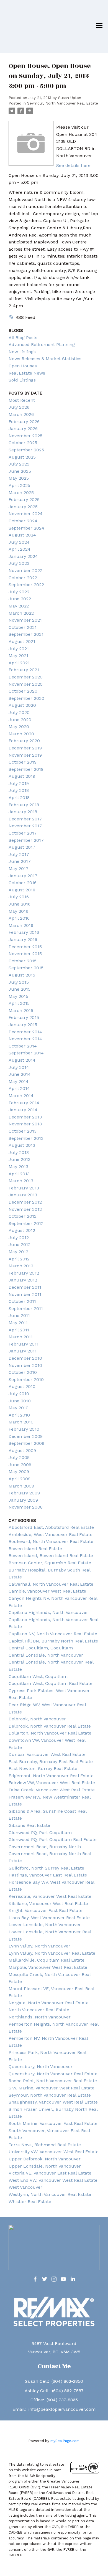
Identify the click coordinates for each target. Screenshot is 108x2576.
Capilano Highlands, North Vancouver (48, 1612)
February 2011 (24, 1344)
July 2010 (19, 1394)
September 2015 (26, 968)
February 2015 (24, 1017)
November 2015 (25, 954)
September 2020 (26, 698)
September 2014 (26, 1053)
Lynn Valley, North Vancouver (39, 1946)
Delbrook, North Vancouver (37, 1719)
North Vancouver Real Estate (39, 2010)
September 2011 (26, 1309)
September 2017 (26, 840)
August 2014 (22, 1060)
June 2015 (20, 989)
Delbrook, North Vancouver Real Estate (50, 1726)
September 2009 (26, 1443)
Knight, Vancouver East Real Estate (46, 1910)
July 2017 (19, 854)
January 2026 (23, 429)
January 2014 (23, 1110)
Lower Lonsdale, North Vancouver (45, 1925)
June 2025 (20, 471)
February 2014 (24, 1103)
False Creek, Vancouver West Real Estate (52, 1790)
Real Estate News (27, 373)
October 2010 (23, 1372)
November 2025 (25, 436)
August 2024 (22, 535)
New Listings (22, 352)
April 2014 (19, 1088)
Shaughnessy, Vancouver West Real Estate (53, 2102)
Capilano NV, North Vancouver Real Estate (53, 1634)
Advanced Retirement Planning (42, 344)
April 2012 (19, 1259)
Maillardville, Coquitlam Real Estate (47, 1960)
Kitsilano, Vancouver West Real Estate (48, 1904)
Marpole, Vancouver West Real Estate (48, 1967)
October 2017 (23, 833)
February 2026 (24, 422)
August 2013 (22, 1145)
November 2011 (25, 1294)
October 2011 (22, 1301)
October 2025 (23, 443)
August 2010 (22, 1386)
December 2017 (25, 819)
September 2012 (26, 1223)
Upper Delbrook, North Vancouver (45, 2159)
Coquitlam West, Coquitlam (38, 1676)
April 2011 (19, 1330)
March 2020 (21, 734)
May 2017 (19, 869)
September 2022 (26, 585)
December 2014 (25, 1032)
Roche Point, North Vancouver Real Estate (53, 2081)
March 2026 (21, 414)
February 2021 (24, 670)
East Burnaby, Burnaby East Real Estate (51, 1762)
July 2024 (19, 542)
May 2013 (18, 1167)
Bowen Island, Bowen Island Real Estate (51, 1556)
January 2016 (23, 939)
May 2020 (19, 727)
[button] (35, 2279)
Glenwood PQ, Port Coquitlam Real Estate (53, 1839)
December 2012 (25, 1202)
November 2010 (25, 1365)
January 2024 (23, 556)
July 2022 (19, 592)
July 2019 (19, 783)
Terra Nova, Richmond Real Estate (45, 2145)
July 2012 (19, 1238)
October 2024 (23, 521)
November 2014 (25, 1039)
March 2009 (21, 1486)
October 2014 (23, 1046)
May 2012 (18, 1252)
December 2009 (26, 1436)
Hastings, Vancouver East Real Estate (48, 1875)
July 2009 (19, 1457)
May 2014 (19, 1081)
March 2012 (21, 1266)
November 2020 (26, 684)
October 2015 (23, 961)
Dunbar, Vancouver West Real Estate (47, 1754)
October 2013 (23, 1131)
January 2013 (23, 1195)
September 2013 (26, 1138)
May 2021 (18, 656)
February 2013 (24, 1188)
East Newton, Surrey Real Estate (43, 1768)
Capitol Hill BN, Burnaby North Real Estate (53, 1641)
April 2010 (19, 1415)
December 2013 (25, 1117)
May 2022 (19, 606)
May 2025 (19, 478)
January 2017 (23, 876)
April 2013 (19, 1174)
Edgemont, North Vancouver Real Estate (51, 1776)
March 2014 (21, 1096)
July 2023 (19, 563)
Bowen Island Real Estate (35, 1549)
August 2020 (22, 705)
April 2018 (19, 798)
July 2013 (19, 1152)
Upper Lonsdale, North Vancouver (45, 2166)
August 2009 (22, 1450)
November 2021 (25, 620)
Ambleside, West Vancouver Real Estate (51, 1534)
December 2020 (26, 677)
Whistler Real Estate (30, 2202)
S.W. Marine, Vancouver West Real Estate (52, 2088)
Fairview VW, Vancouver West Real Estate (52, 1783)
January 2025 (23, 507)
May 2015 (18, 996)
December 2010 (25, 1358)
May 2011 (18, 1323)
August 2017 (22, 847)
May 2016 (18, 911)
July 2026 (19, 407)
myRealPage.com (65, 2441)
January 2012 (23, 1280)
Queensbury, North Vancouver (41, 2067)
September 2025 (26, 450)
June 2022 (20, 599)
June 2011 (19, 1315)
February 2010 (24, 1429)
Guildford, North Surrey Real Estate (46, 1868)
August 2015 (22, 975)
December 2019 (25, 748)
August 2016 (22, 890)
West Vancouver (25, 2187)
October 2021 (23, 627)
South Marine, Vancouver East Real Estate (53, 2123)
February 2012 (24, 1273)
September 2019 (26, 769)
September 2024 (26, 528)
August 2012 (22, 1230)
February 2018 (24, 805)
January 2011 (23, 1351)
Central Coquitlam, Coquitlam (41, 1648)
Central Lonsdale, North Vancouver (46, 1655)
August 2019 (22, 776)
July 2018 (19, 790)
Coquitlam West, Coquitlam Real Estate (51, 1683)
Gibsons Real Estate (29, 1825)
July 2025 (19, 464)
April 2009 (20, 1479)
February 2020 (24, 741)
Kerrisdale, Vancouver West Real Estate (50, 1896)
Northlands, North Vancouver (40, 2017)
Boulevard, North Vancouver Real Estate (51, 1541)
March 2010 (21, 1422)
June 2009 (20, 1465)
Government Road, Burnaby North (45, 1847)
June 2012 (20, 1244)
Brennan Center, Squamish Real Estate (50, 1563)
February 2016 (24, 932)
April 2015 (19, 1003)
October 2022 (23, 578)
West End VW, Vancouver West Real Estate (53, 2180)
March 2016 (21, 925)
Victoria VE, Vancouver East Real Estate (50, 2173)
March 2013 (21, 1181)
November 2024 (26, 514)
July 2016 (19, 897)
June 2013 (20, 1159)
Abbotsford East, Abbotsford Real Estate (51, 1527)
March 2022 (21, 613)
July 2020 (19, 712)
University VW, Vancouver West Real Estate (54, 2152)
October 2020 (23, 691)
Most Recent (22, 400)
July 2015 (19, 982)
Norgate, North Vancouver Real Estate (49, 2003)
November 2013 (25, 1124)
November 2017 (25, 826)
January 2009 (23, 1500)
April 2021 (19, 663)
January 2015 (23, 1025)
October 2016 (23, 883)
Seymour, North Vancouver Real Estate (63, 103)
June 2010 (20, 1401)
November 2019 (25, 755)
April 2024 (20, 549)
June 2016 (20, 904)
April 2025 (19, 485)
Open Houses (23, 366)
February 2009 (24, 1493)
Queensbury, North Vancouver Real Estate (53, 2074)
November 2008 (26, 1507)
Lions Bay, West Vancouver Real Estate (49, 1918)
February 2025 (24, 499)
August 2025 (22, 457)
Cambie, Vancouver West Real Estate (47, 1591)
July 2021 (19, 649)
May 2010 (19, 1408)
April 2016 (19, 918)
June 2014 (20, 1074)
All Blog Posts (23, 338)
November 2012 (25, 1209)
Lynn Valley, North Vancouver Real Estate (52, 1953)
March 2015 (21, 1010)
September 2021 (26, 634)
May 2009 (19, 1472)
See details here (73, 165)
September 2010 (26, 1379)
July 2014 (19, 1067)
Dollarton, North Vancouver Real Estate (50, 1733)
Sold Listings (22, 380)
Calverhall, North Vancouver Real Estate (51, 1584)
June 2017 (20, 861)
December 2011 (25, 1287)
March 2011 (21, 1337)
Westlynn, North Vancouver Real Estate (50, 2194)
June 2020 (20, 720)
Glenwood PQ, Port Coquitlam (40, 1833)
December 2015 (25, 947)
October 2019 (23, 762)
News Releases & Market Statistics (45, 359)
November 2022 (25, 570)
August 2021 (22, 641)
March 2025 (21, 493)
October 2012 (23, 1216)
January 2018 (23, 812)
